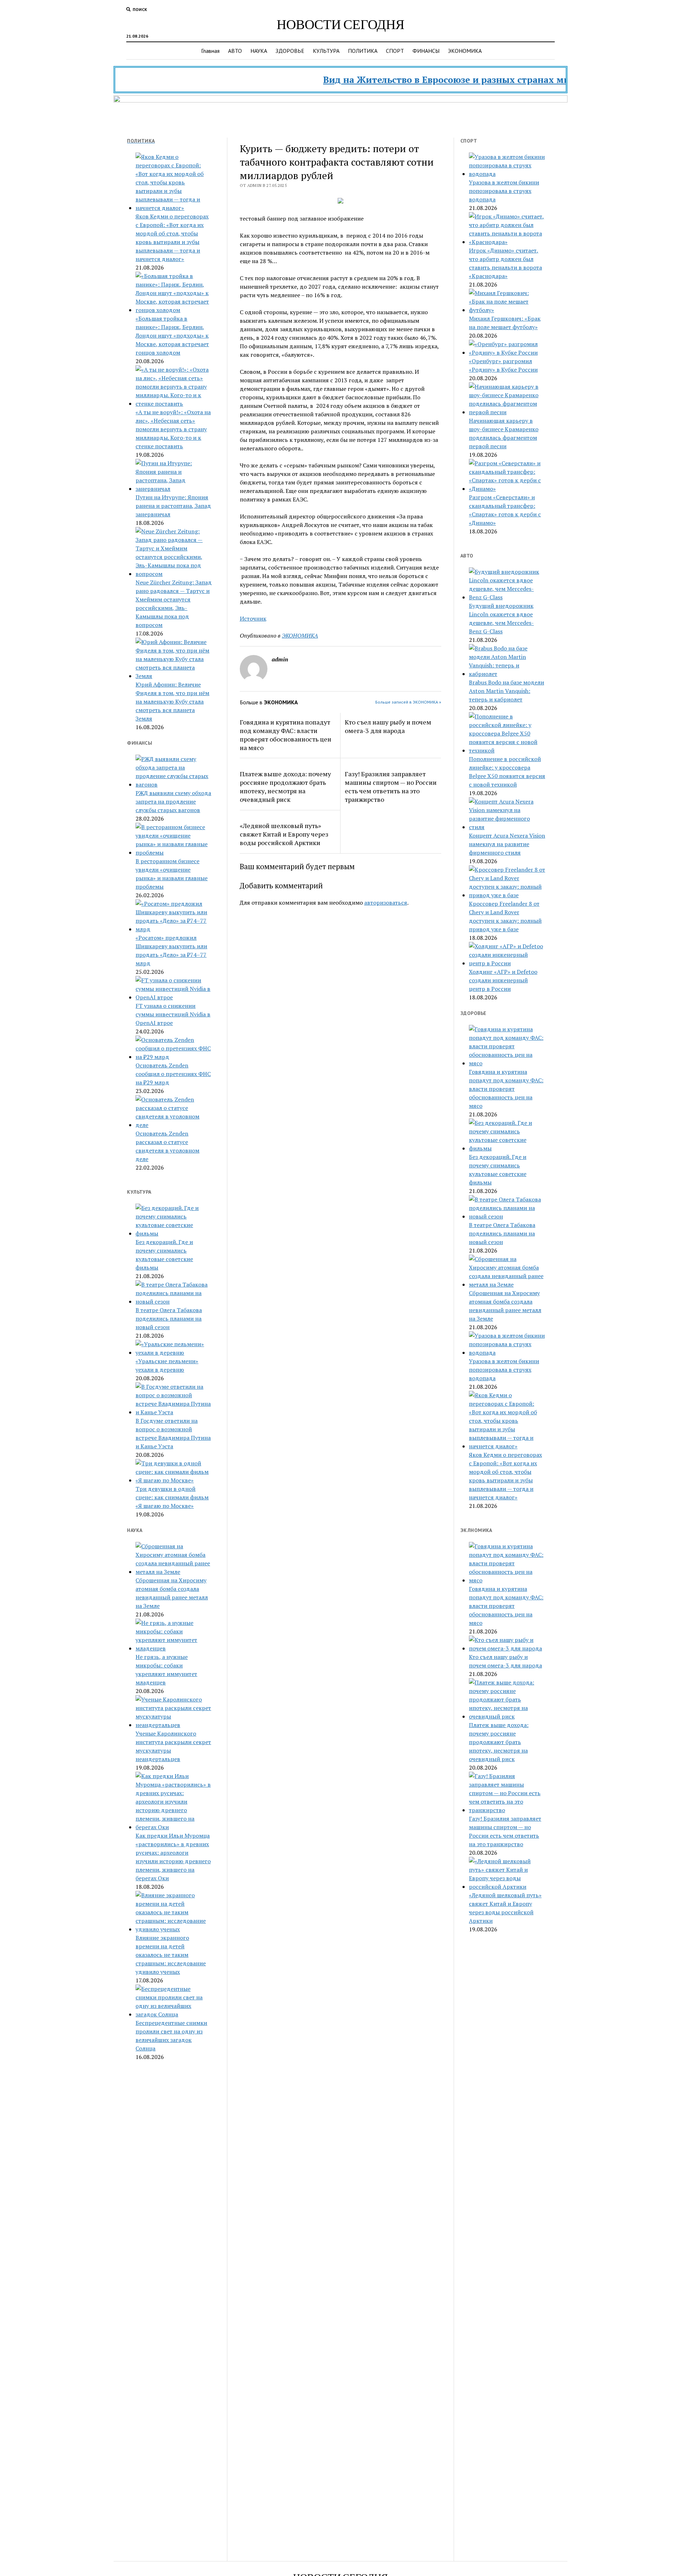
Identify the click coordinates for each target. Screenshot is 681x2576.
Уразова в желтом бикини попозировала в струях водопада (504, 191)
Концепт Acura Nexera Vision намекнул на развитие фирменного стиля (507, 844)
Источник (253, 618)
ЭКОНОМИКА (465, 51)
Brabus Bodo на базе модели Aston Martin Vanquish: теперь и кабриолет (506, 691)
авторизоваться (386, 903)
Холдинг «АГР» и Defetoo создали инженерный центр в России (503, 980)
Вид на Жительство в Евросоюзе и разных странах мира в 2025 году (427, 80)
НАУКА (259, 51)
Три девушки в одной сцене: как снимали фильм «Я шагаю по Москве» (172, 1497)
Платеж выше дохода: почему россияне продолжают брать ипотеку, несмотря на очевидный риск (285, 787)
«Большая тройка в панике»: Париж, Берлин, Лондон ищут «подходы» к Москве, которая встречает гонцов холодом (172, 335)
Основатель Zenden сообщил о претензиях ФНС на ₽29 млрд (173, 1074)
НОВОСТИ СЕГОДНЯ (340, 24)
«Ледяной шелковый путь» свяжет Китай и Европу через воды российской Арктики (284, 834)
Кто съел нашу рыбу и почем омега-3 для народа (388, 726)
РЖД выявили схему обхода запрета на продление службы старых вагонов (173, 801)
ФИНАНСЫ (426, 51)
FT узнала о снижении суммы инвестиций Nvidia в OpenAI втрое (173, 1014)
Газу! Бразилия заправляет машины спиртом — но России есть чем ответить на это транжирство (391, 787)
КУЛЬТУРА (326, 51)
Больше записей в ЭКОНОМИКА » (408, 702)
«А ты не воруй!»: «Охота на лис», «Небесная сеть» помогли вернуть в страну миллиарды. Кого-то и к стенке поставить (173, 429)
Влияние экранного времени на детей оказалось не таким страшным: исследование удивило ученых (171, 1955)
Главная (210, 51)
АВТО (235, 51)
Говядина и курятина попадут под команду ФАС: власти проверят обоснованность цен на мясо (286, 735)
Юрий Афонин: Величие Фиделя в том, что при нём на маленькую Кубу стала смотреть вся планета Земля (172, 701)
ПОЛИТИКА (363, 51)
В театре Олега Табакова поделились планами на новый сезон (169, 1318)
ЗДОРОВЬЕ (290, 51)
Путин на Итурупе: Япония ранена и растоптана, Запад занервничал (173, 506)
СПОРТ (395, 51)
